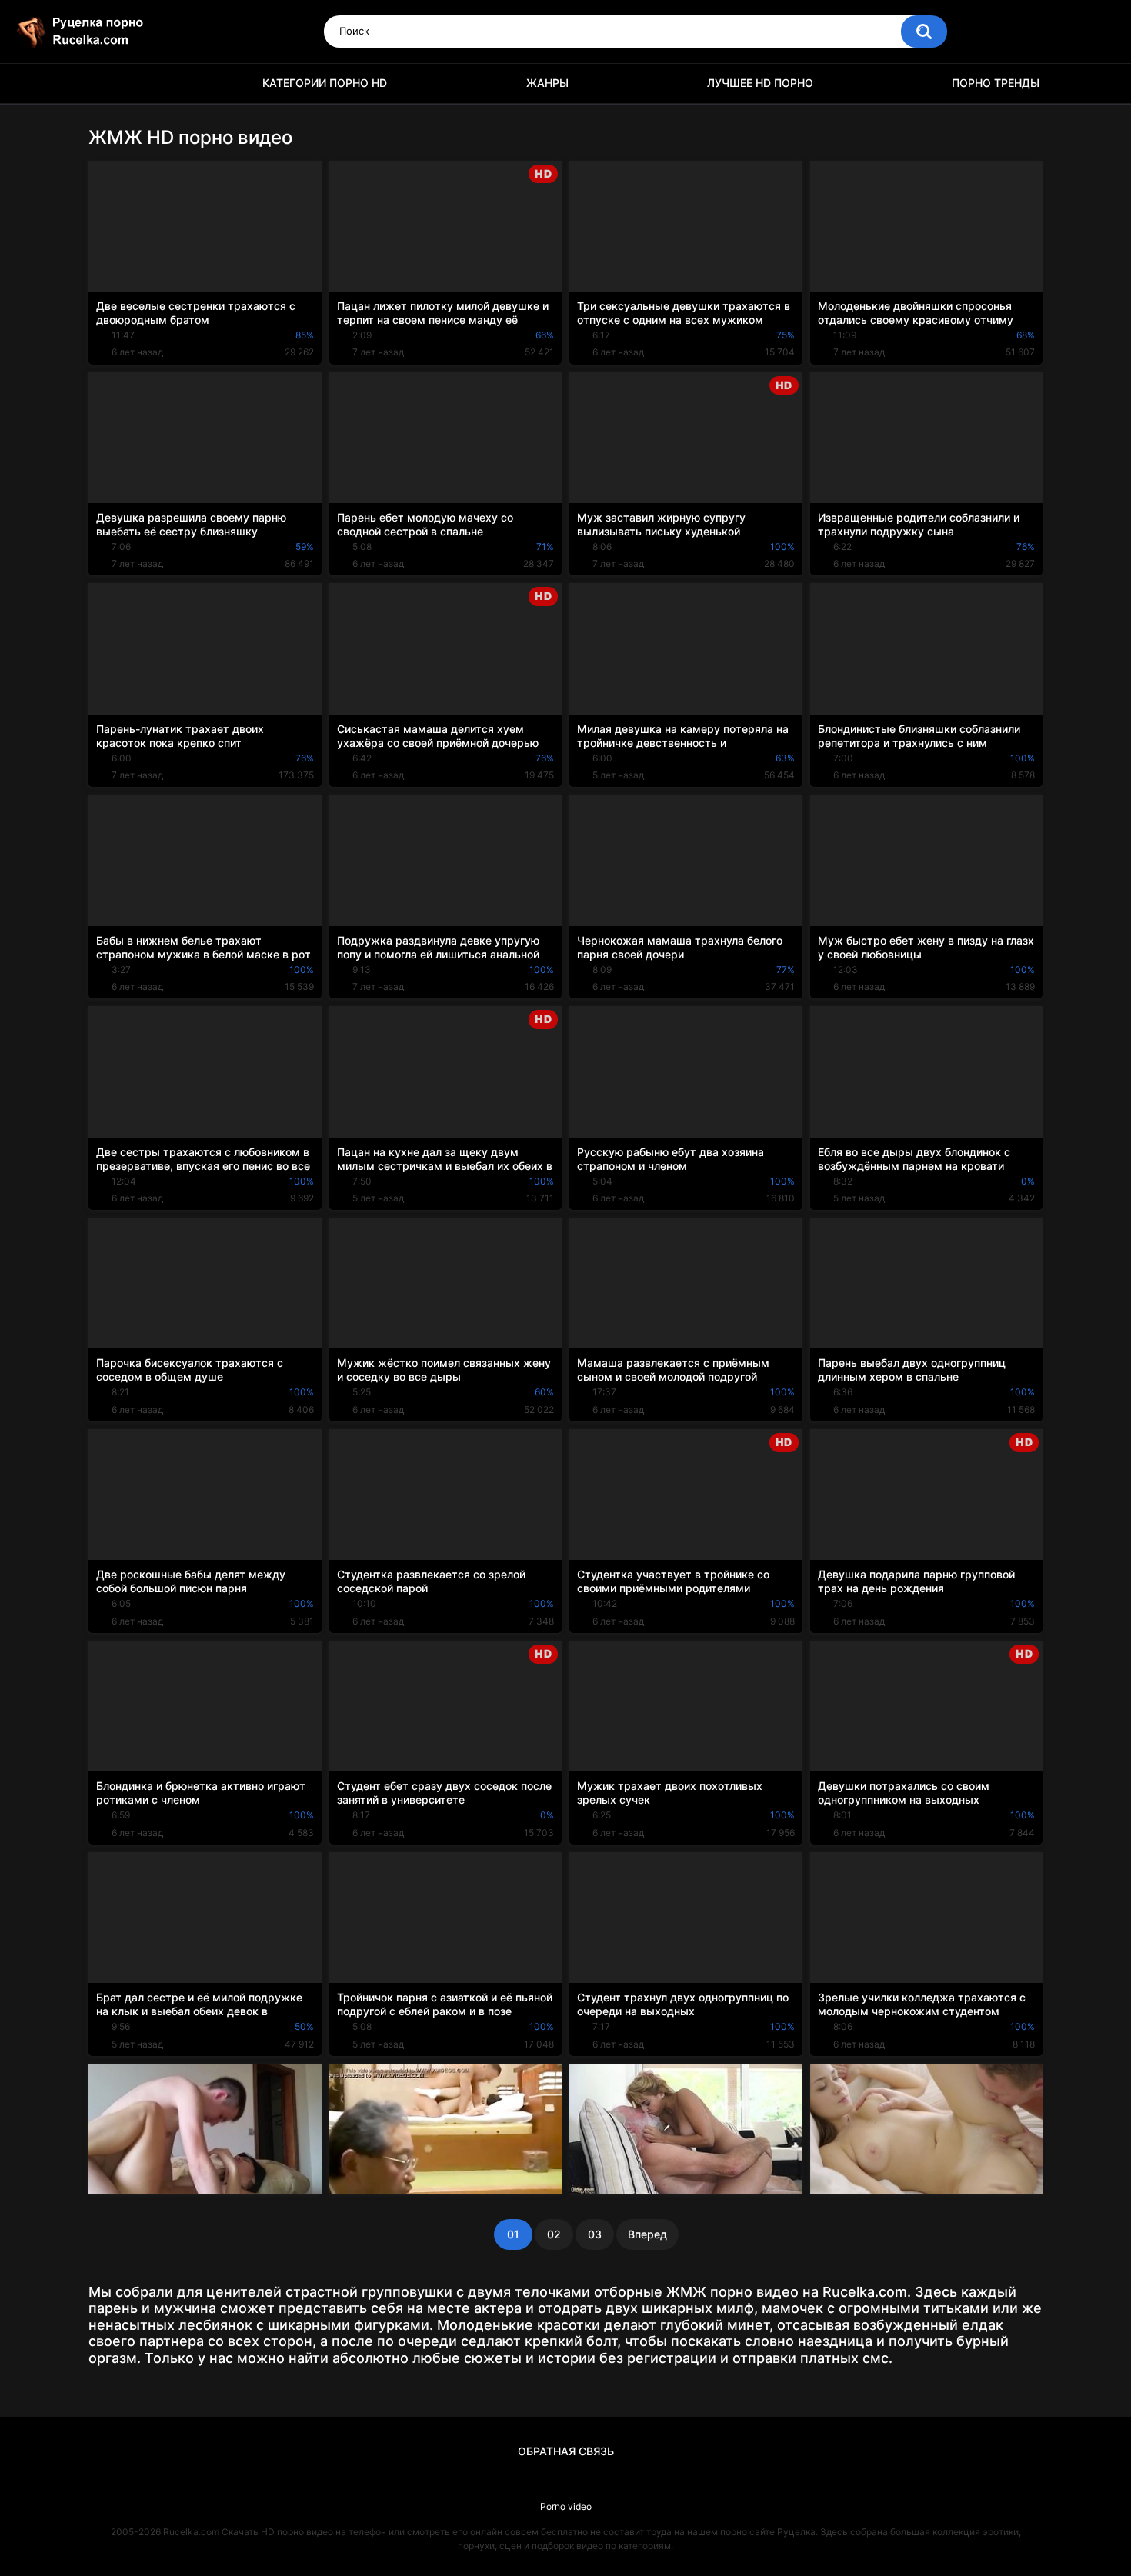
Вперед (647, 2234)
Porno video (566, 2506)
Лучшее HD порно (760, 83)
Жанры (547, 83)
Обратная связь (566, 2451)
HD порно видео (108, 83)
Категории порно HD (325, 83)
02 (554, 2234)
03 (595, 2234)
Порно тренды (996, 83)
